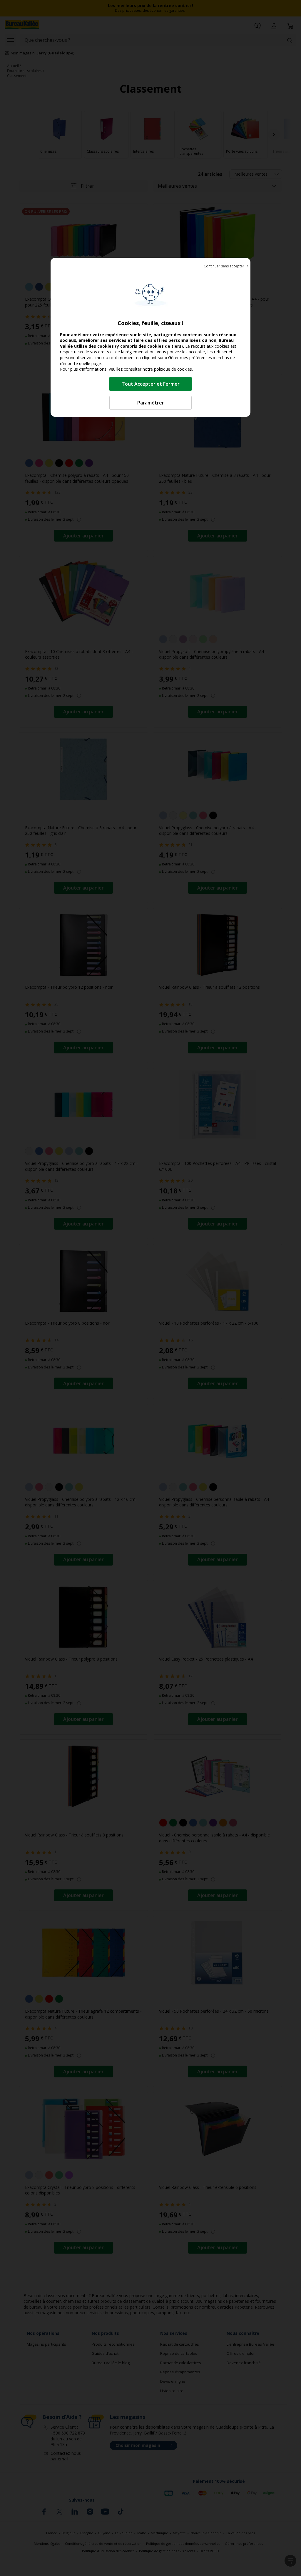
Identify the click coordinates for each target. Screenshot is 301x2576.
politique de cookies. (173, 369)
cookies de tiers (164, 346)
